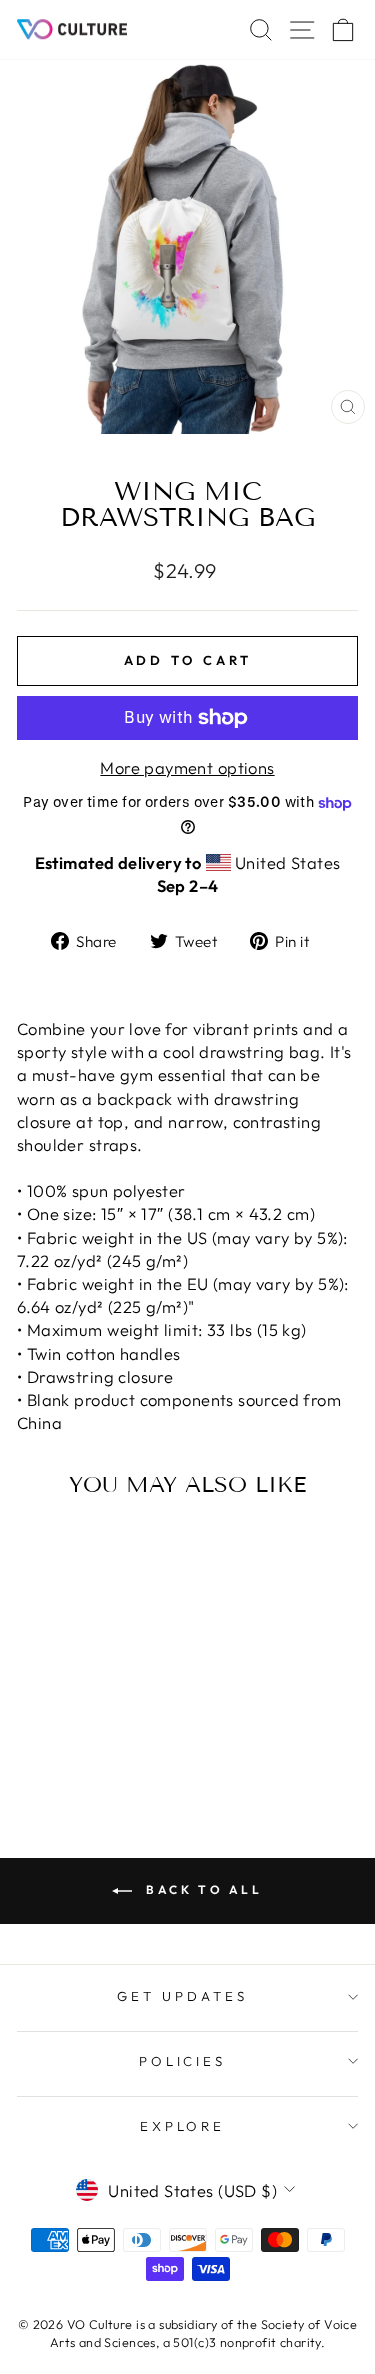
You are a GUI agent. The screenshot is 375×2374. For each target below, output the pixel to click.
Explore (183, 2126)
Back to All (201, 1889)
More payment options (187, 767)
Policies (183, 2061)
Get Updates (182, 1996)
